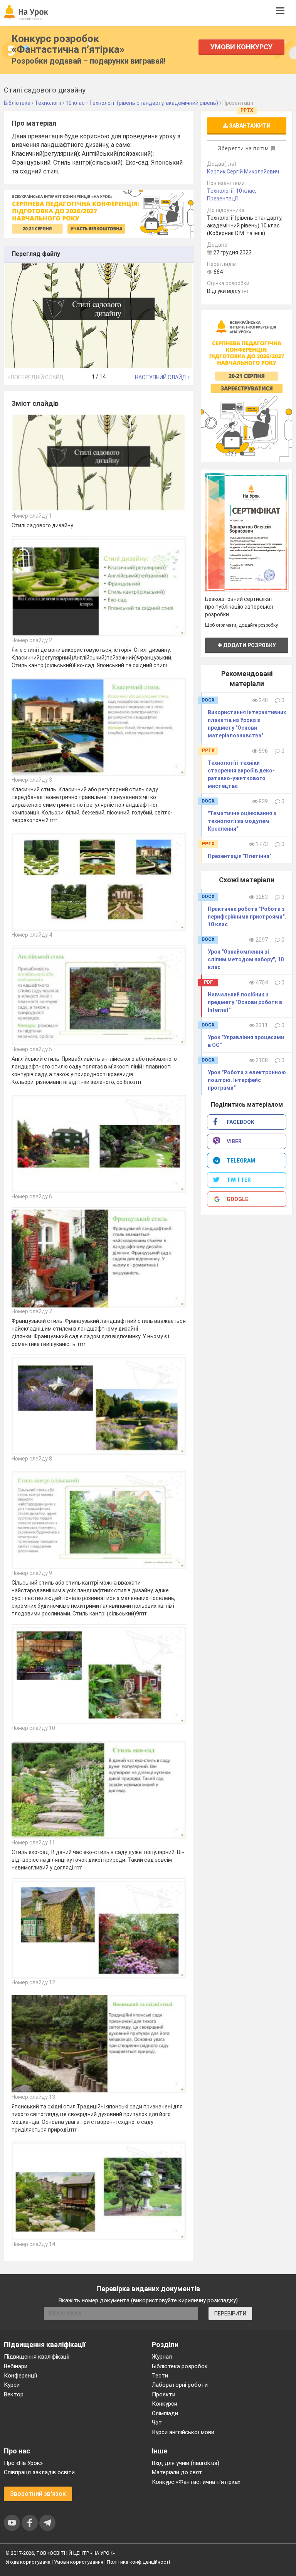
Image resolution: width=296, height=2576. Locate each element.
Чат (157, 2423)
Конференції (20, 2376)
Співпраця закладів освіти (39, 2472)
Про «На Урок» (23, 2463)
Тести (160, 2376)
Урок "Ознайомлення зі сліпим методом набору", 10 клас (246, 959)
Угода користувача (28, 2562)
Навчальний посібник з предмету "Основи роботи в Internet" (245, 1002)
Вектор (14, 2394)
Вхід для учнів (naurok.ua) (186, 2463)
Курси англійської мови (183, 2432)
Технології (220, 191)
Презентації (222, 199)
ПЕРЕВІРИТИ (230, 2314)
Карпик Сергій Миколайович (243, 172)
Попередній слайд (37, 377)
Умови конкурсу (241, 47)
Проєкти (164, 2394)
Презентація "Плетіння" (240, 856)
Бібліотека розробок (180, 2366)
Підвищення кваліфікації (37, 2357)
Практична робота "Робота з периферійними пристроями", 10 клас (247, 917)
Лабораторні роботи (180, 2385)
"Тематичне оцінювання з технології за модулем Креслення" (242, 821)
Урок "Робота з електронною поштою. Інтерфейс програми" (247, 1080)
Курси (12, 2385)
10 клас (246, 191)
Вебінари (16, 2366)
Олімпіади (165, 2413)
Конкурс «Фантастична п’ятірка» (196, 2482)
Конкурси (165, 2404)
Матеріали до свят (177, 2472)
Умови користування (79, 2562)
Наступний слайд (161, 377)
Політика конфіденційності (138, 2562)
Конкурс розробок (68, 44)
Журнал (162, 2357)
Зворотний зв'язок (38, 2494)
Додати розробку (249, 645)
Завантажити (249, 126)
